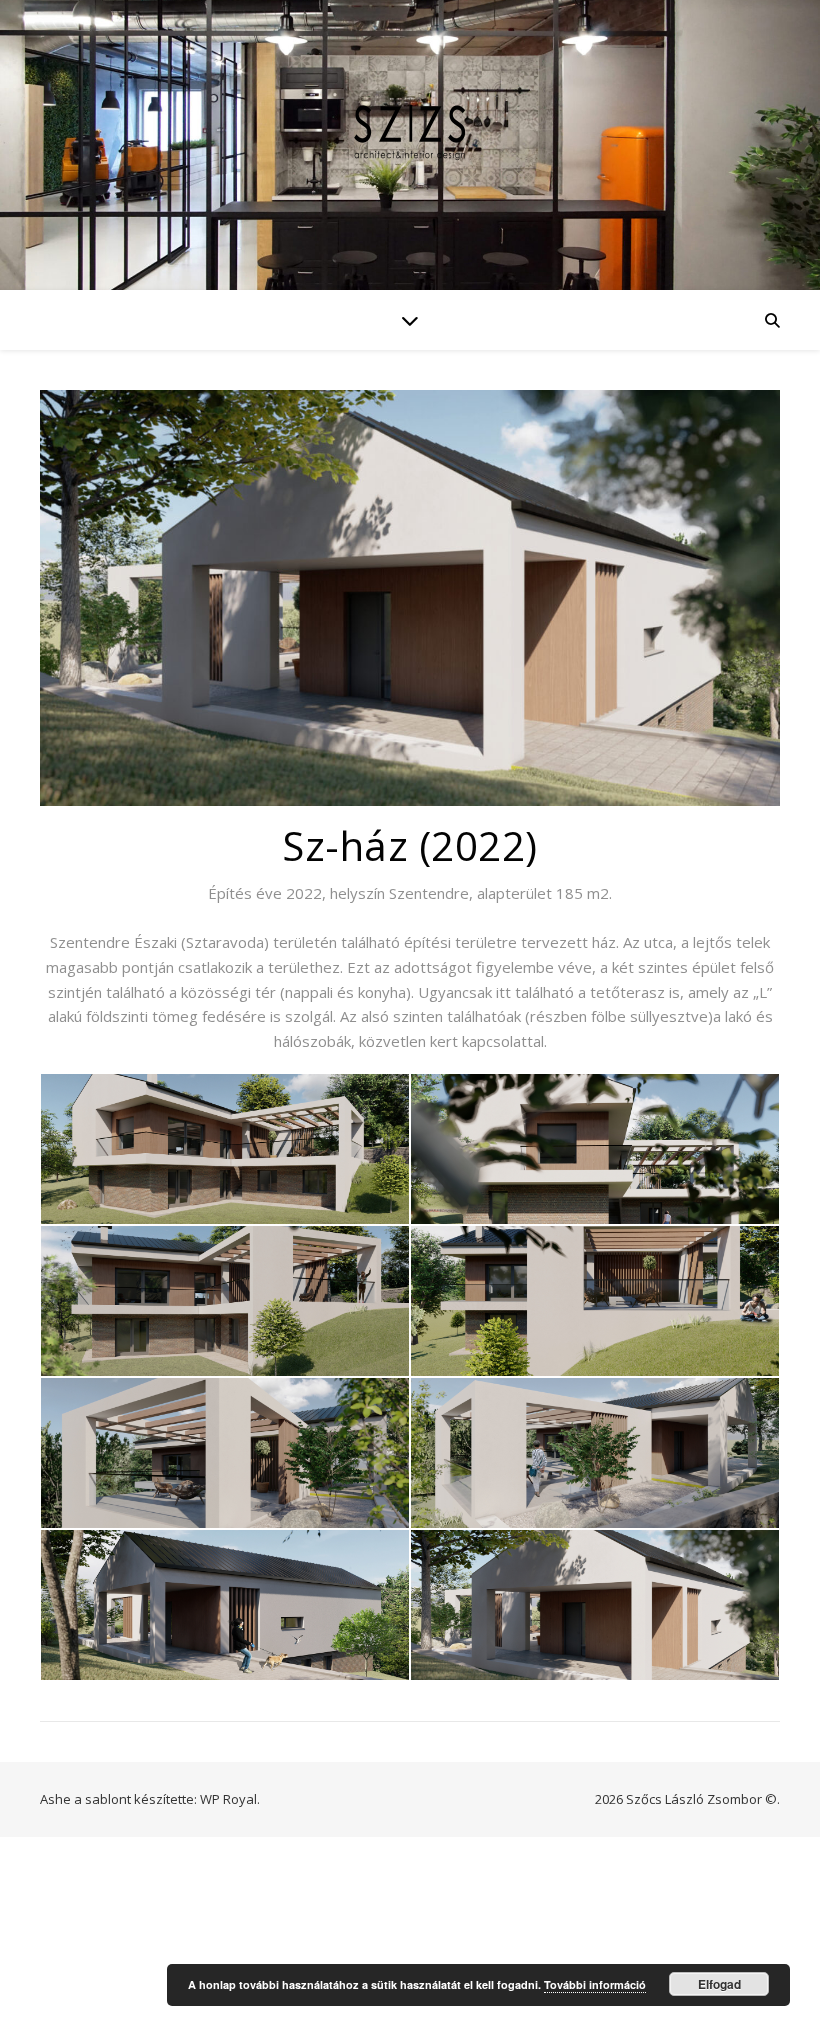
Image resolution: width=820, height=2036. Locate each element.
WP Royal (228, 1799)
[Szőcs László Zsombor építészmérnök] (410, 132)
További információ (595, 1984)
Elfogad (719, 1984)
